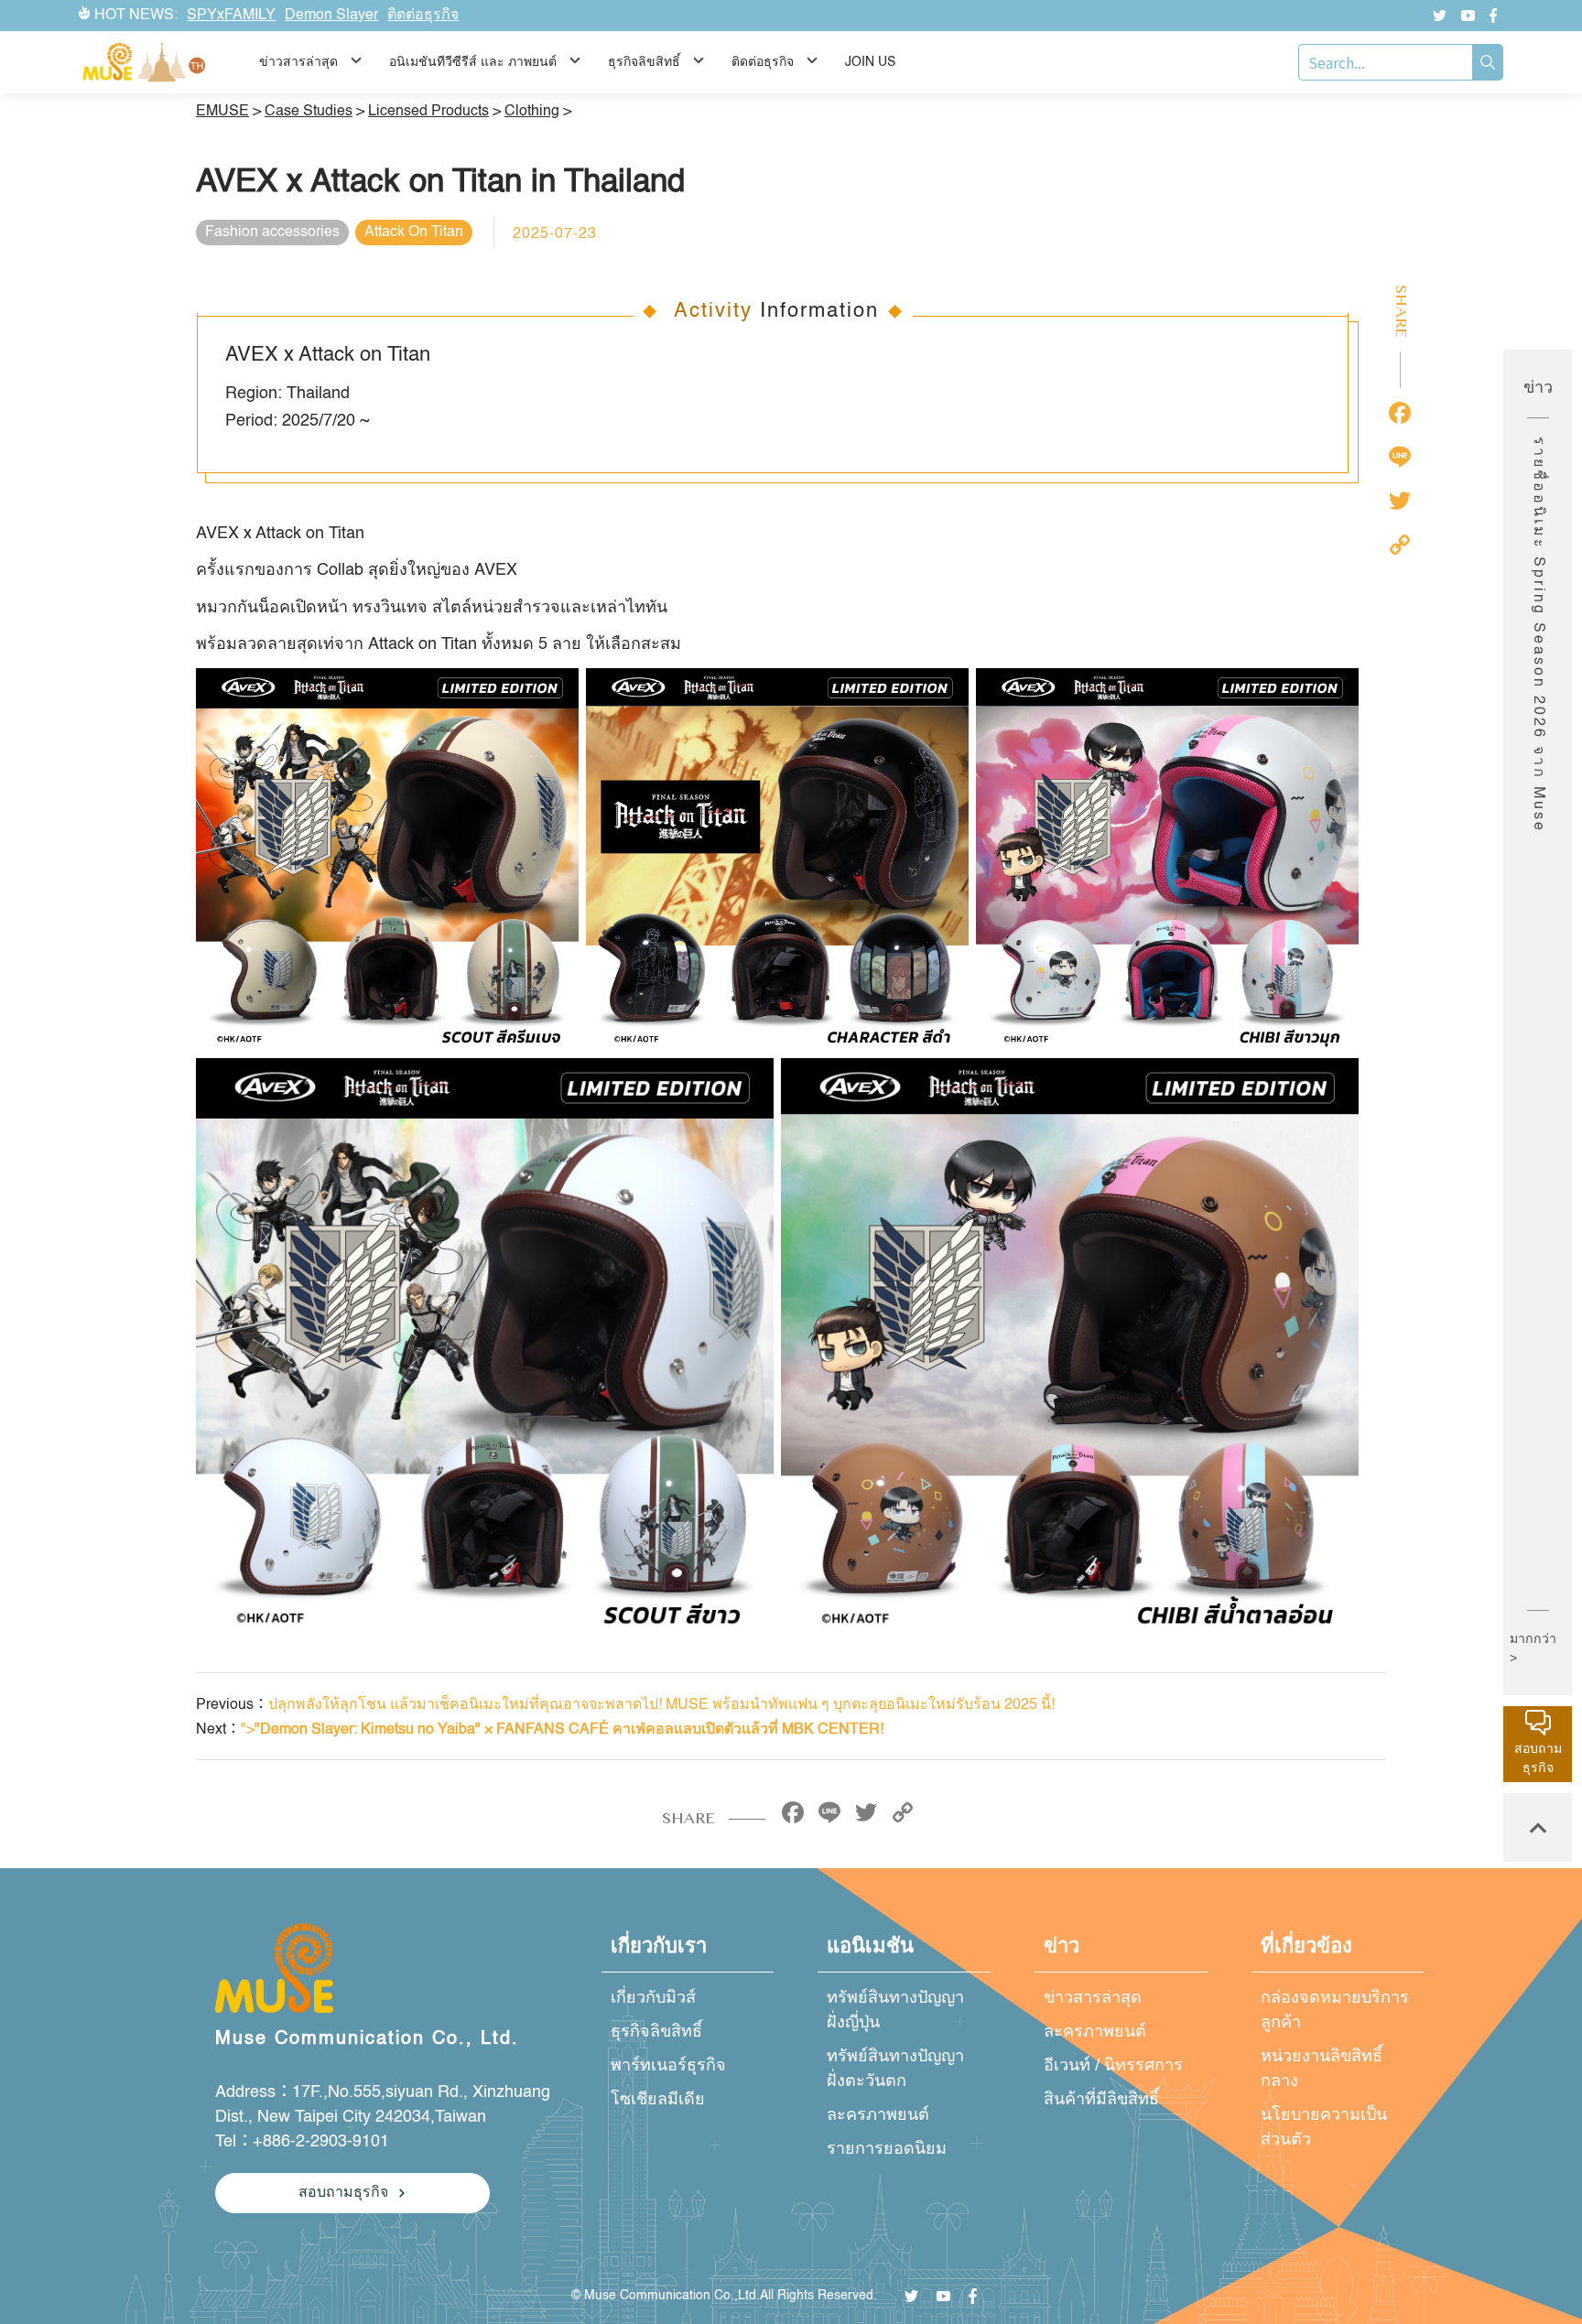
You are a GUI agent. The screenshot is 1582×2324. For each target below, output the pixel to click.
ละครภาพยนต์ (878, 2115)
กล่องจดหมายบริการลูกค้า (1335, 2011)
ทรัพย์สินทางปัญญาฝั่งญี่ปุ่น (895, 2011)
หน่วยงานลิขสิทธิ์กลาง (1322, 2069)
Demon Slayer (331, 16)
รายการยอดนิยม (887, 2149)
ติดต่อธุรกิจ (423, 16)
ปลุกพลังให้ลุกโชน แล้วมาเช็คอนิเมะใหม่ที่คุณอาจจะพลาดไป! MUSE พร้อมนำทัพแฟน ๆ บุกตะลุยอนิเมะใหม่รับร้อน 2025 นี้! (661, 1705)
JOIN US (870, 62)
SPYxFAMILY (231, 16)
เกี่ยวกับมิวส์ (653, 1998)
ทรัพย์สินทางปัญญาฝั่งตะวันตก (895, 2069)
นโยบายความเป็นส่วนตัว (1324, 2128)
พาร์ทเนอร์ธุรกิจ (668, 2066)
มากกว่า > (1533, 1648)
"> (562, 1730)
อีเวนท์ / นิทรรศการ (1113, 2066)
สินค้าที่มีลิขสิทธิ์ (1101, 2100)
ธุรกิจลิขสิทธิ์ (656, 2032)
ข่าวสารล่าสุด (1093, 1998)
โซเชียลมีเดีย (658, 2100)
